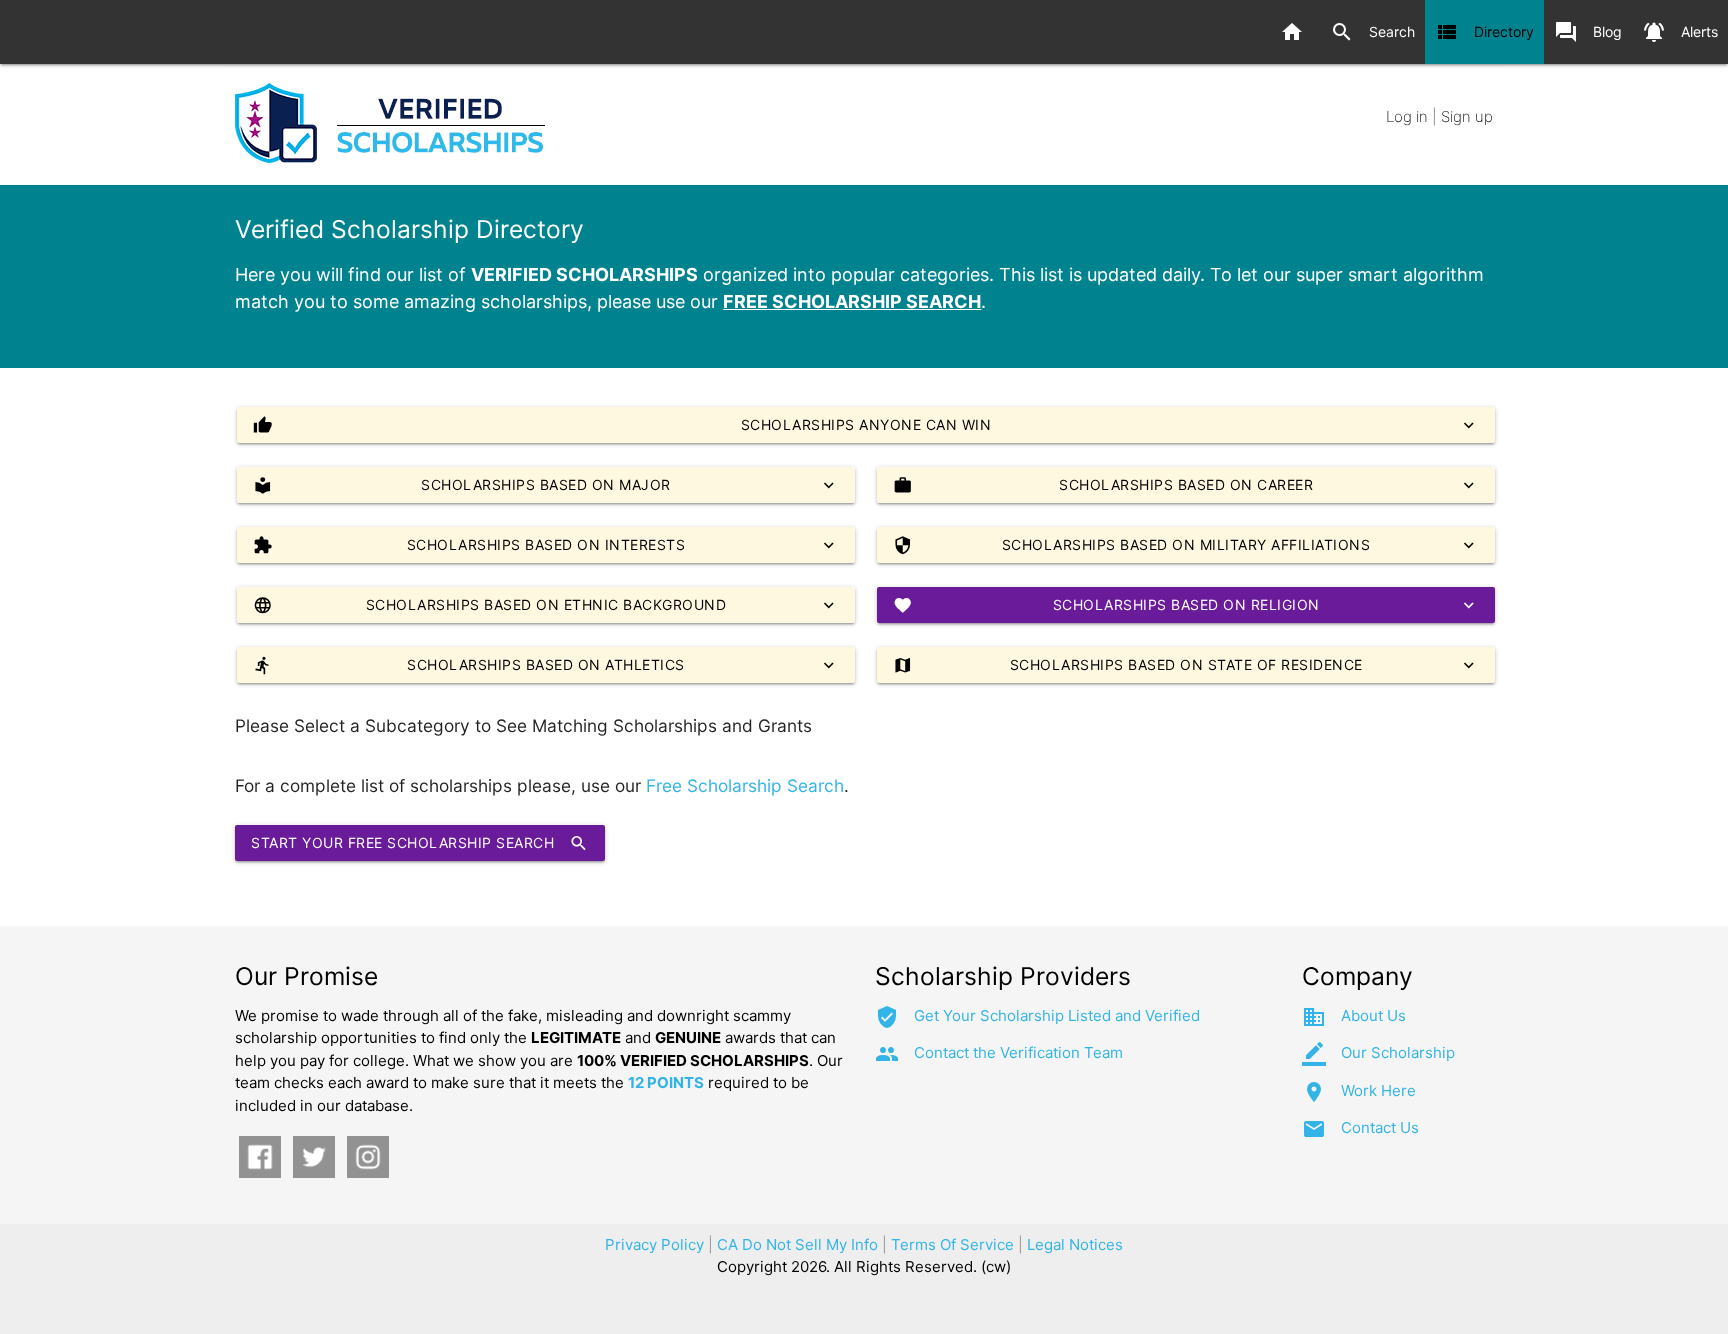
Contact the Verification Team (1018, 1052)
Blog (1588, 32)
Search (1372, 32)
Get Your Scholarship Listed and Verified (1057, 1015)
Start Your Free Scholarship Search (420, 843)
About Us (1373, 1015)
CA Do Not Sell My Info (797, 1244)
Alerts (1680, 32)
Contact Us (1380, 1127)
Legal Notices (1075, 1244)
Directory (1484, 32)
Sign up (1467, 116)
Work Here (1378, 1090)
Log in (1407, 116)
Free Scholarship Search (745, 785)
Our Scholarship (1398, 1052)
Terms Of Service (952, 1244)
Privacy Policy (654, 1244)
